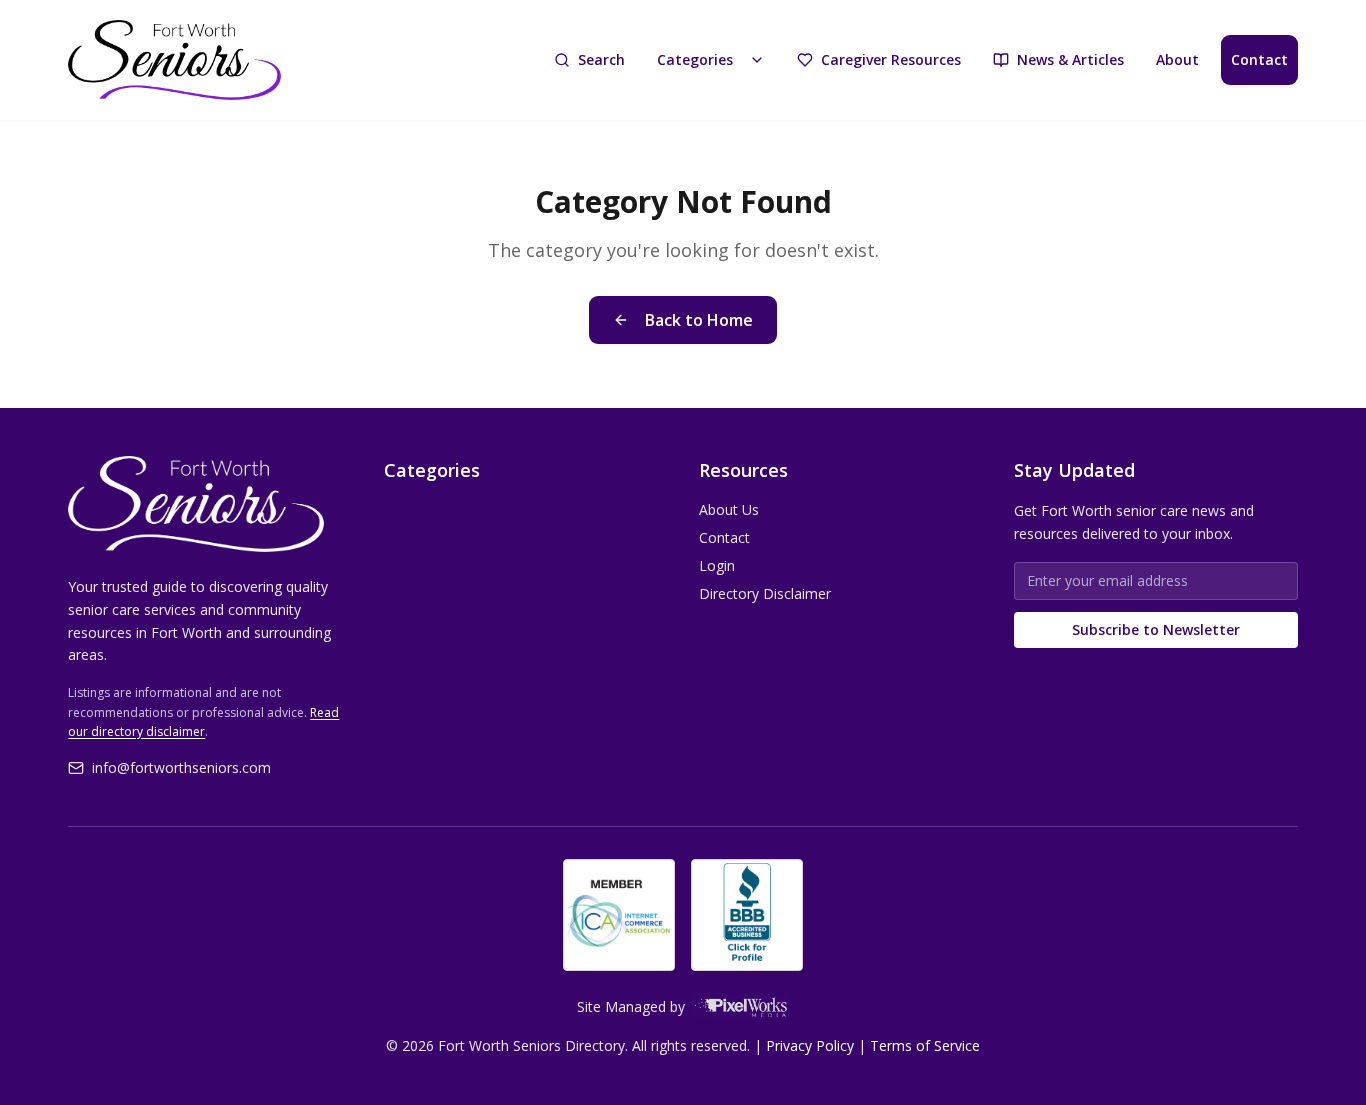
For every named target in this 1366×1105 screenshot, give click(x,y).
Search (601, 59)
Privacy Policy (810, 1045)
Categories (695, 59)
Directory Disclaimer (765, 593)
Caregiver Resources (891, 59)
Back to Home (699, 320)
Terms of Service (925, 1045)
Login (717, 565)
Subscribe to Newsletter (1156, 629)
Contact (1259, 59)
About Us (729, 509)
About (1177, 59)
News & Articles (1070, 59)
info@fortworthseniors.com (181, 767)
